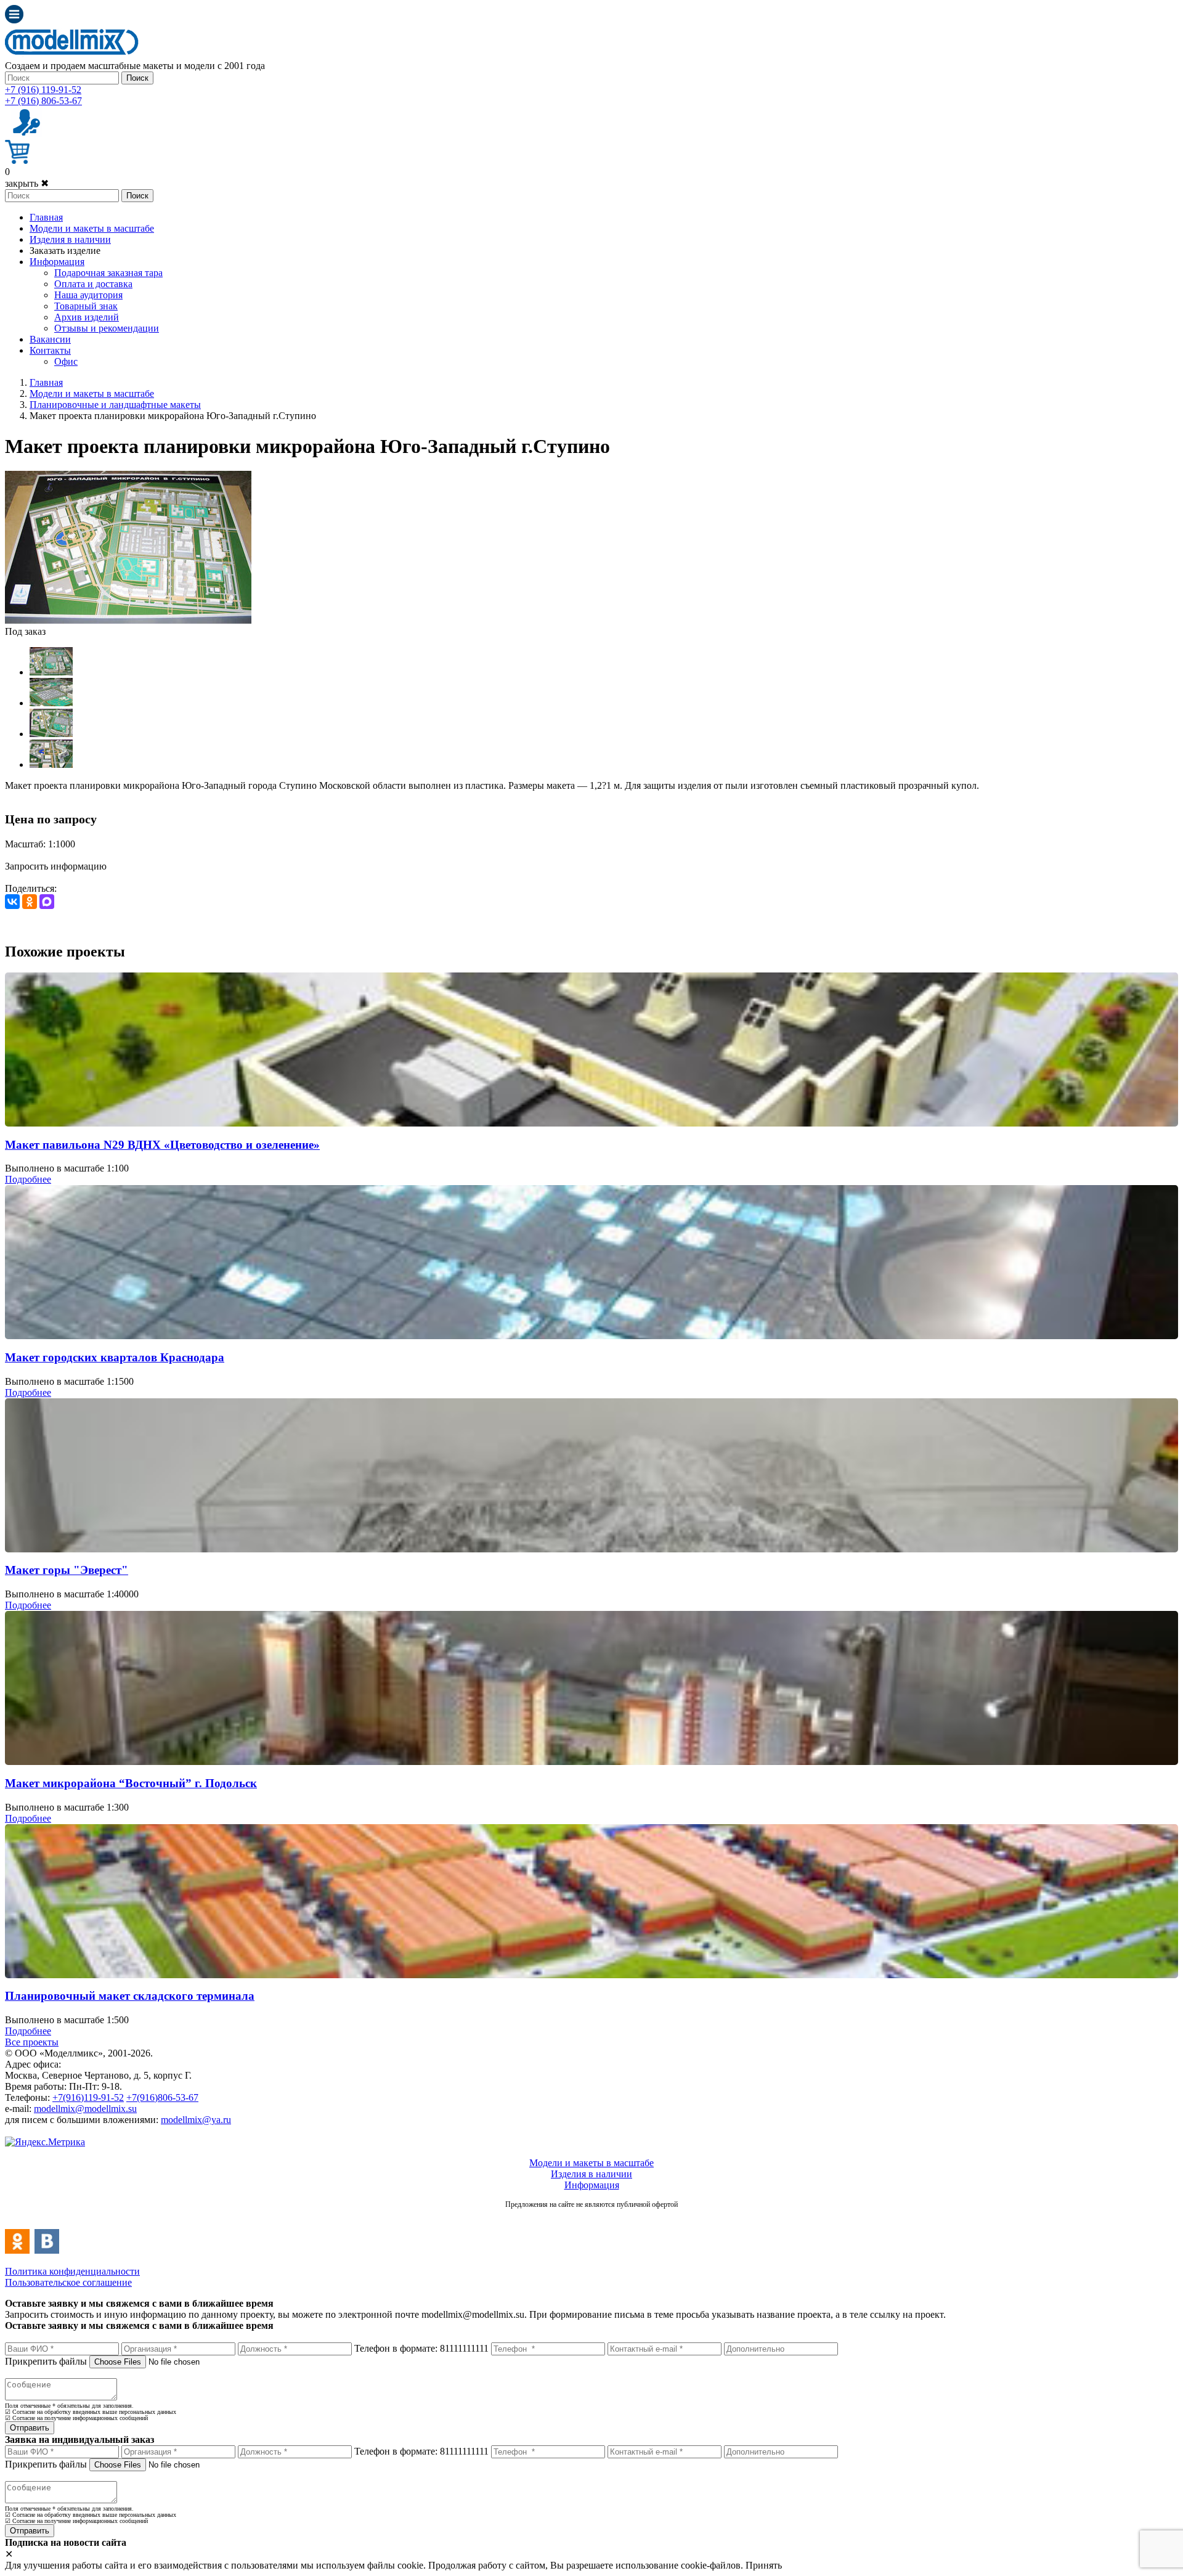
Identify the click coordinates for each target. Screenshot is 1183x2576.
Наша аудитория (88, 295)
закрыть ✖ (27, 183)
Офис (66, 361)
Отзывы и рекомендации (107, 328)
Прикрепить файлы (46, 2361)
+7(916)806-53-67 (162, 2097)
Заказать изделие (65, 251)
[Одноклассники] (30, 902)
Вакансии (50, 339)
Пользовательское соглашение (68, 2282)
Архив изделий (87, 317)
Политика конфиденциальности (72, 2271)
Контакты (50, 350)
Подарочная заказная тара (108, 273)
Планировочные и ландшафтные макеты (115, 405)
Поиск (137, 78)
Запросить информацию (56, 866)
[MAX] (47, 902)
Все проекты (32, 2042)
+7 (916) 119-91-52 (43, 90)
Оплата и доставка (93, 284)
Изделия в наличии (70, 239)
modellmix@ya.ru (196, 2120)
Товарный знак (86, 306)
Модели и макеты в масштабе (92, 228)
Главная (46, 217)
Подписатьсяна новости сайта (591, 2218)
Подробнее (28, 1179)
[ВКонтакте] (12, 902)
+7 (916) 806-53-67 (43, 101)
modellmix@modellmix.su (85, 2109)
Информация (57, 262)
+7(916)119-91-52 (88, 2097)
